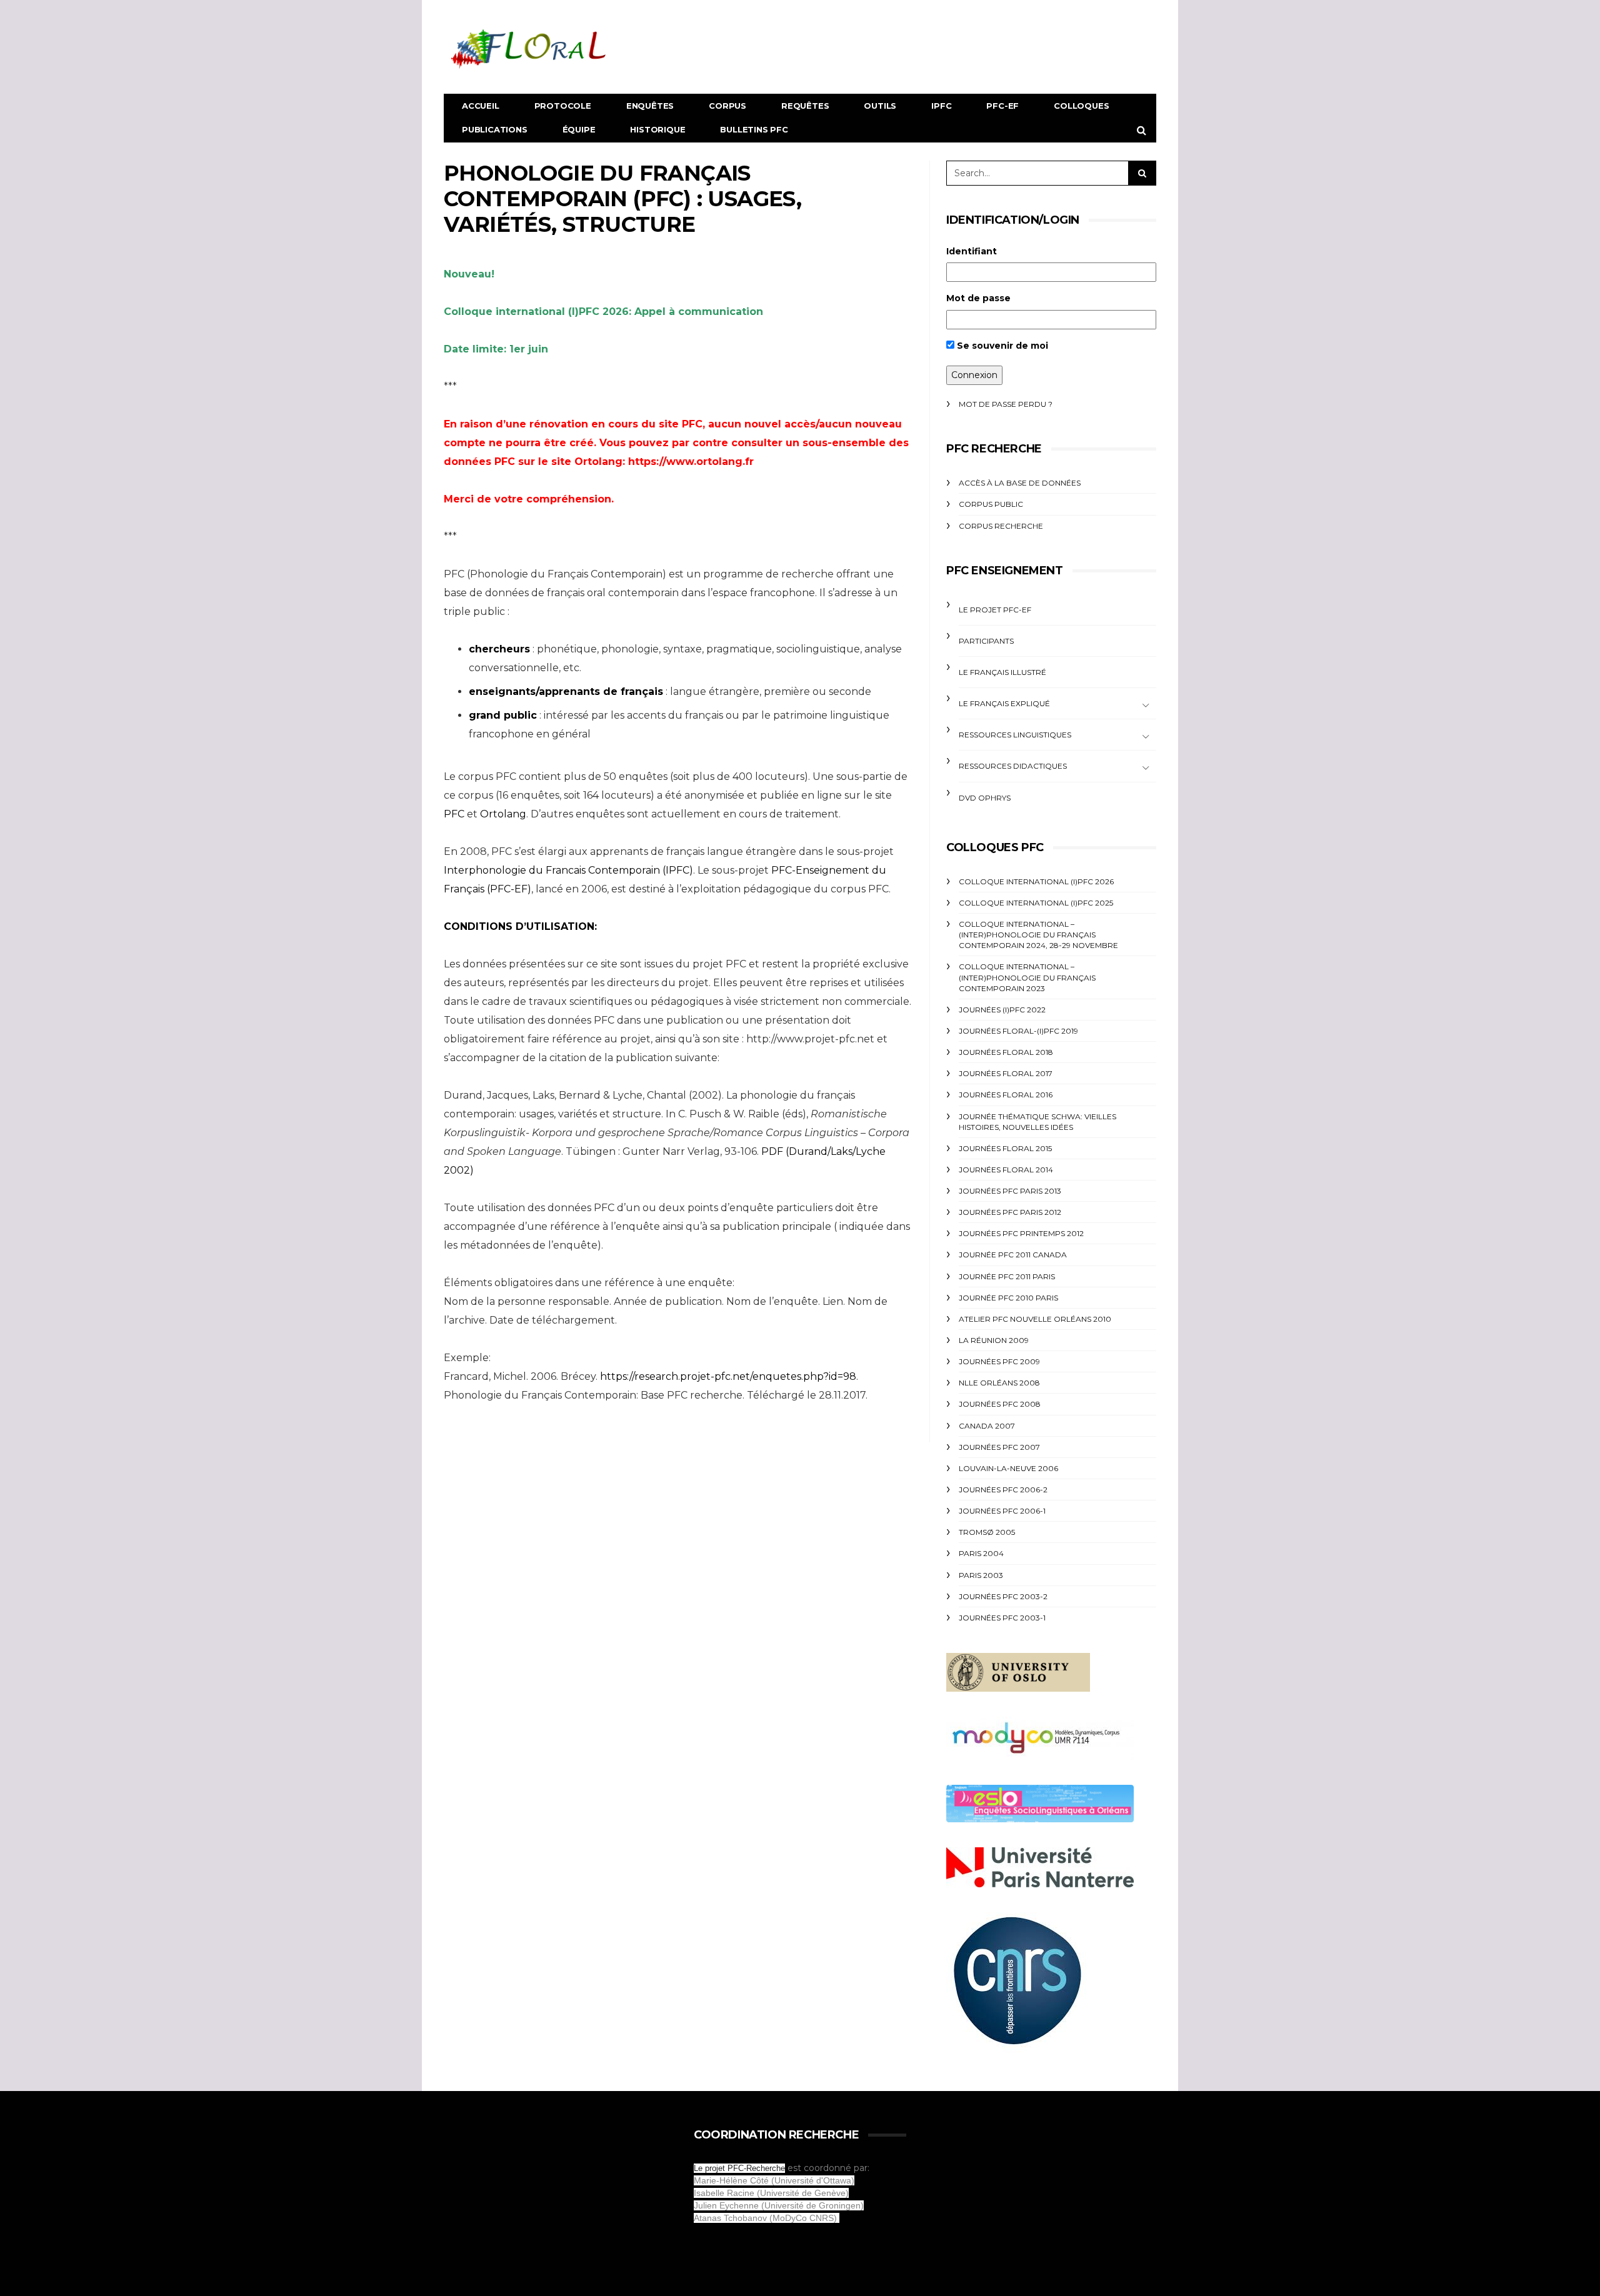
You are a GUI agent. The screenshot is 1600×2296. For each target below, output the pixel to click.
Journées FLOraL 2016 (1006, 1095)
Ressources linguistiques (1015, 735)
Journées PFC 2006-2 (1003, 1490)
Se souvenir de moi (1001, 346)
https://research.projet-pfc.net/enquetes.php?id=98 (728, 1376)
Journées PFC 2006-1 (1002, 1511)
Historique (657, 129)
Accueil (481, 106)
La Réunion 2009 (994, 1340)
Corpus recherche (1001, 526)
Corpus (727, 106)
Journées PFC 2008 (1000, 1404)
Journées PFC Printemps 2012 (1021, 1233)
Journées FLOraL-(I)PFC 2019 (1018, 1031)
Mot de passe (978, 298)
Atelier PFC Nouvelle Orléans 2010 (1035, 1319)
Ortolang (503, 814)
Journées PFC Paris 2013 (1010, 1191)
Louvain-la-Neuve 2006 (1008, 1468)
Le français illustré (1002, 672)
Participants (986, 641)
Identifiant (972, 251)
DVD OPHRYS (985, 798)
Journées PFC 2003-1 (1002, 1618)
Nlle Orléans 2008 (999, 1383)
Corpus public (991, 504)
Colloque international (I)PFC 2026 (1036, 881)
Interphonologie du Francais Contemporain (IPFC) (568, 870)
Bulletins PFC (754, 129)
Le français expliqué (1004, 703)
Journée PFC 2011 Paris (1007, 1276)
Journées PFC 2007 (999, 1447)
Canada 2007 (987, 1426)
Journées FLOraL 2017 (1006, 1073)
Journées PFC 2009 (999, 1361)
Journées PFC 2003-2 (1003, 1596)
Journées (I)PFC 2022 (1002, 1010)
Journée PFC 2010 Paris (1008, 1298)
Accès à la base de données (1020, 483)
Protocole (563, 106)
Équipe (579, 129)
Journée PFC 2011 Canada (1013, 1255)
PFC (455, 814)
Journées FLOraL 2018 (1006, 1052)
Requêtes (805, 106)
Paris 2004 (981, 1553)
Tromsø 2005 (987, 1532)
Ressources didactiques (1013, 766)
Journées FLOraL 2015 (1005, 1148)
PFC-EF (1002, 106)
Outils (880, 106)
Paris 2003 (981, 1575)
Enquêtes (650, 106)
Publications (495, 129)
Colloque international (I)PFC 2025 (1036, 903)
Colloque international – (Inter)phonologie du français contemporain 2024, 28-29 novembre (1038, 935)
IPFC (941, 106)
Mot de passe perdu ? (1006, 404)
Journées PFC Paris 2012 (1010, 1212)
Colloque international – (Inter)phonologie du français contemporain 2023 (1027, 977)
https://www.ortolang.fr (691, 462)
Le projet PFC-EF (995, 610)
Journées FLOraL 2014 (1006, 1170)
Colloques (1081, 106)
